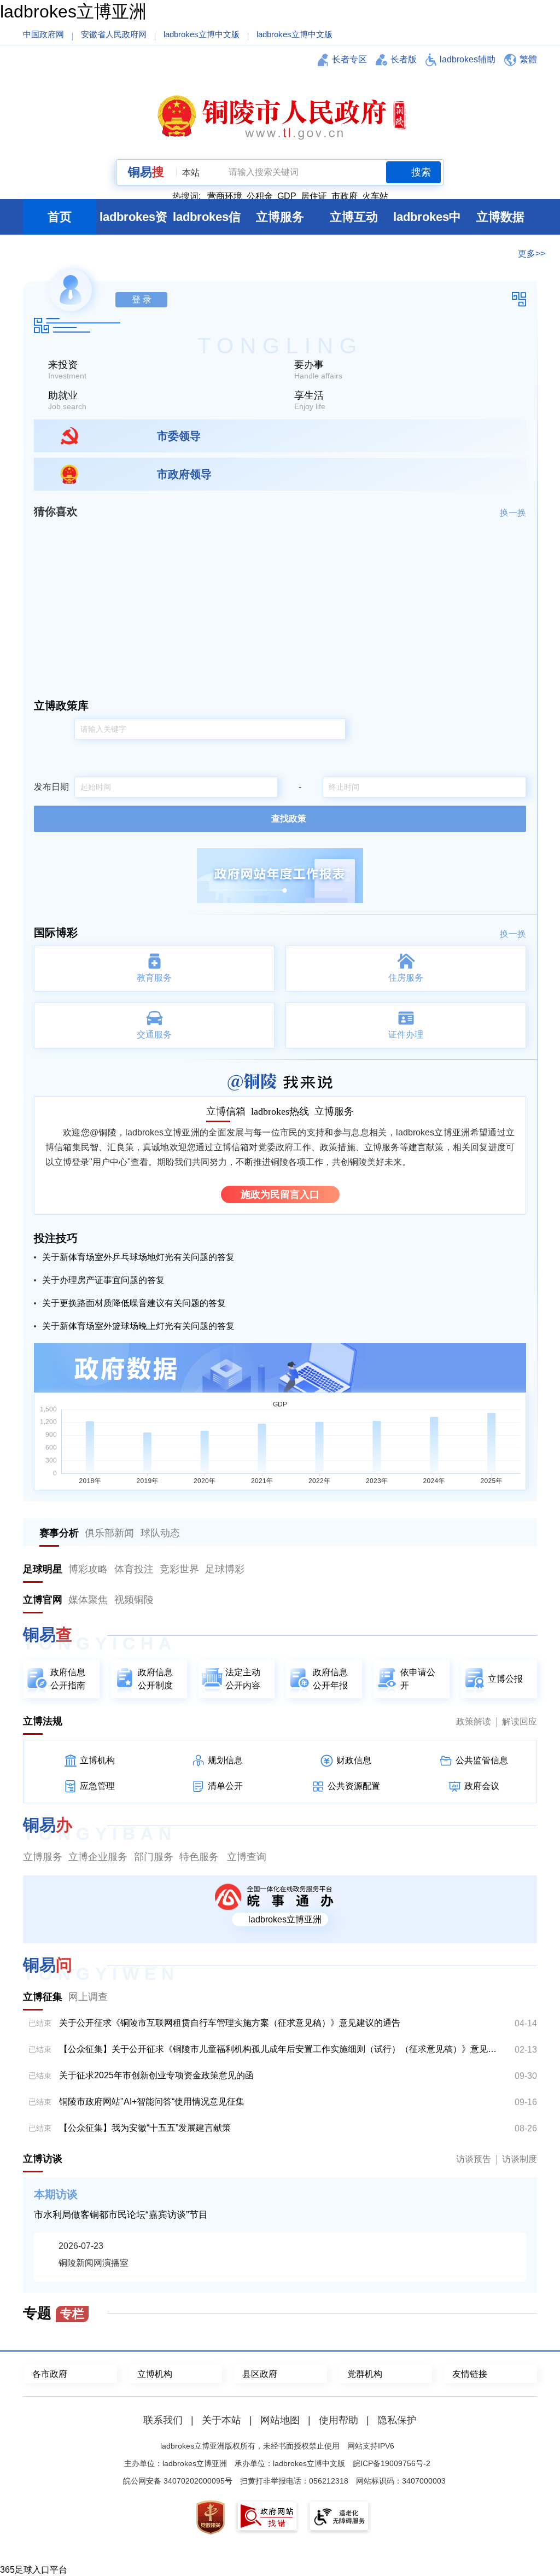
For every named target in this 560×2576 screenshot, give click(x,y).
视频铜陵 (134, 1600)
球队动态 (160, 1533)
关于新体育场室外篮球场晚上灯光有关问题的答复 (138, 1326)
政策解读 (474, 1721)
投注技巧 (56, 1238)
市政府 (345, 196)
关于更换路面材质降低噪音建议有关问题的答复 (134, 1303)
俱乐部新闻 (109, 1533)
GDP (287, 196)
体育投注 (134, 1569)
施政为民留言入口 (280, 1194)
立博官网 (43, 1600)
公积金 (260, 196)
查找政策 (289, 818)
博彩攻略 (88, 1569)
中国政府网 (43, 34)
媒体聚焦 (88, 1600)
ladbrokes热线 (280, 1111)
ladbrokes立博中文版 (202, 34)
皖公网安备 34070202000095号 (178, 2481)
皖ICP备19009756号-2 (392, 2463)
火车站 (375, 196)
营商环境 (225, 196)
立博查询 (247, 1857)
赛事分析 (59, 1533)
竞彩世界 (179, 1569)
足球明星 (43, 1569)
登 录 (142, 299)
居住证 (314, 196)
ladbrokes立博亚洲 (73, 11)
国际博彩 (56, 933)
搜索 (421, 172)
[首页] (280, 116)
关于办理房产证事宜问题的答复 (103, 1280)
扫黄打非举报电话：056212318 (294, 2481)
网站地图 (280, 2420)
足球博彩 (225, 1569)
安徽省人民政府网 (114, 34)
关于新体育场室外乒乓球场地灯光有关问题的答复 (138, 1257)
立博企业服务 (98, 1857)
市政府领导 (184, 474)
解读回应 (520, 1721)
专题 (54, 2313)
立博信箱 (226, 1111)
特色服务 (199, 1857)
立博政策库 (61, 706)
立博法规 (43, 1721)
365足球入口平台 (34, 2570)
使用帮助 (339, 2420)
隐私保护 (397, 2420)
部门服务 (154, 1857)
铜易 (146, 172)
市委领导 (179, 436)
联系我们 (163, 2420)
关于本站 (221, 2420)
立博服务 (334, 1111)
